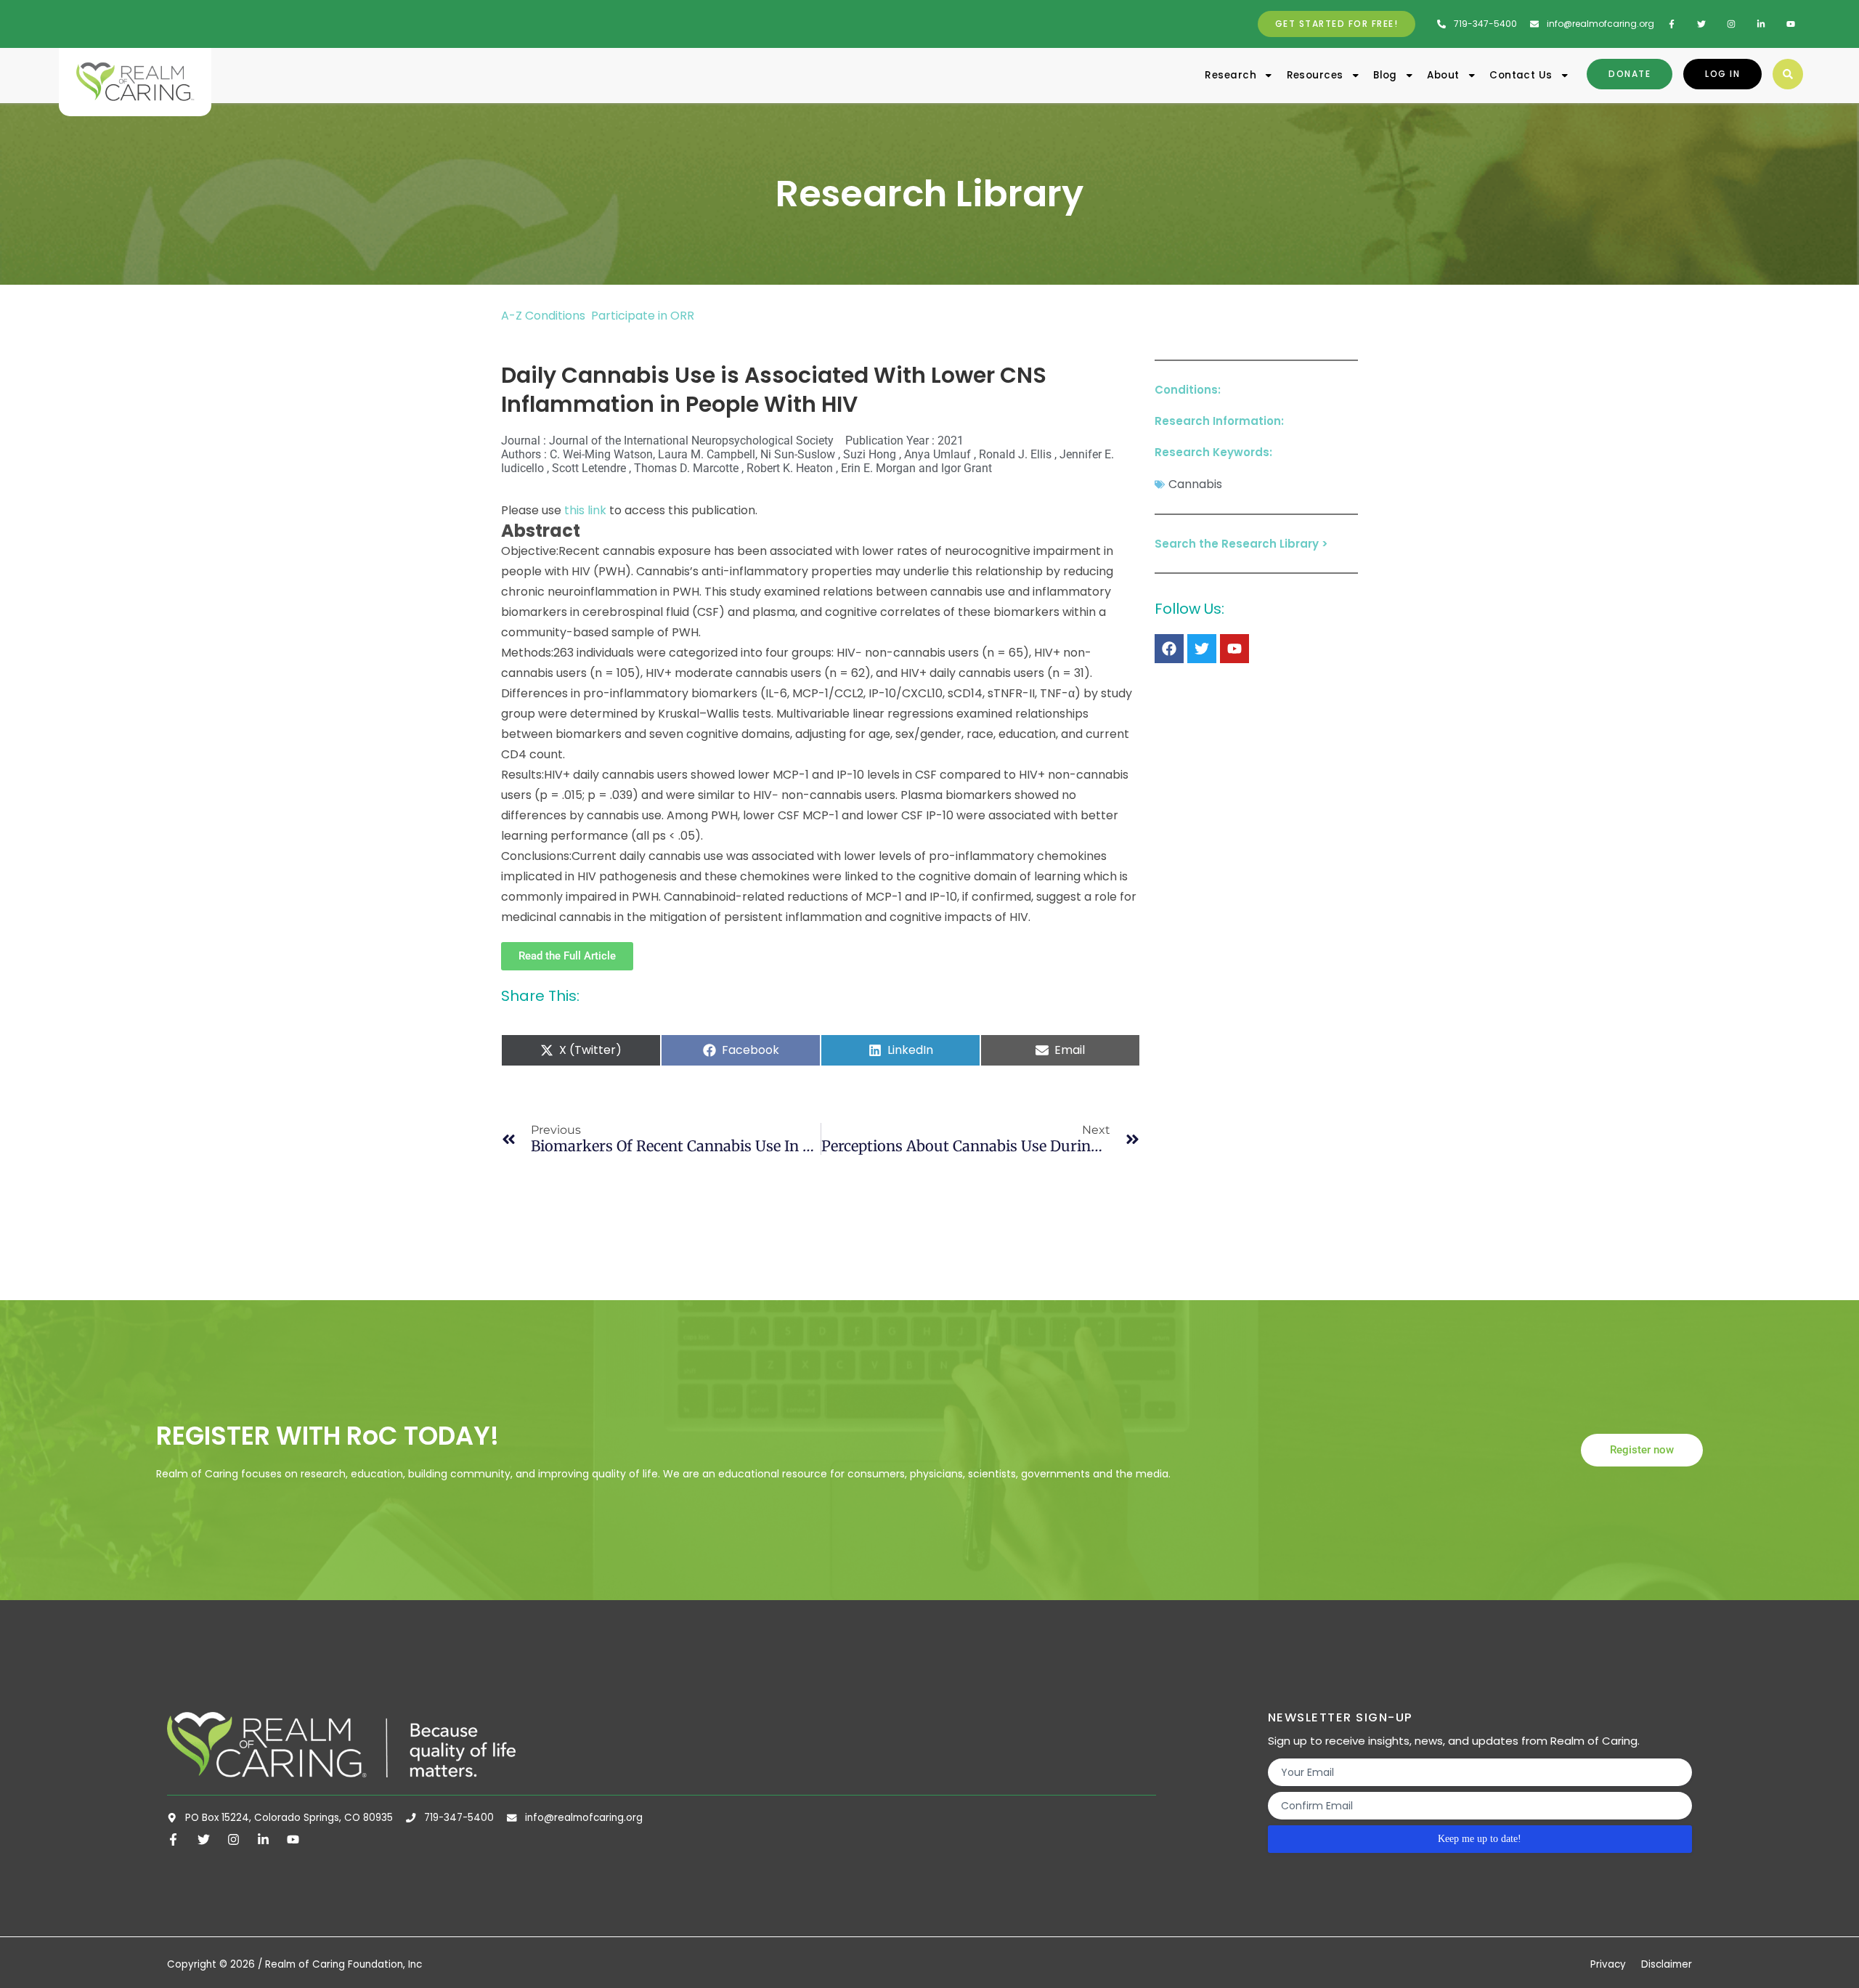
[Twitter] (1202, 649)
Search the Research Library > (1241, 544)
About (1443, 75)
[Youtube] (1234, 649)
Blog (1385, 75)
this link (585, 510)
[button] (1788, 74)
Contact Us (1521, 75)
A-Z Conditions (545, 316)
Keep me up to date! (1480, 1839)
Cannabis (1195, 484)
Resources (1315, 75)
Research (1230, 75)
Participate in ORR (643, 316)
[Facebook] (1169, 649)
